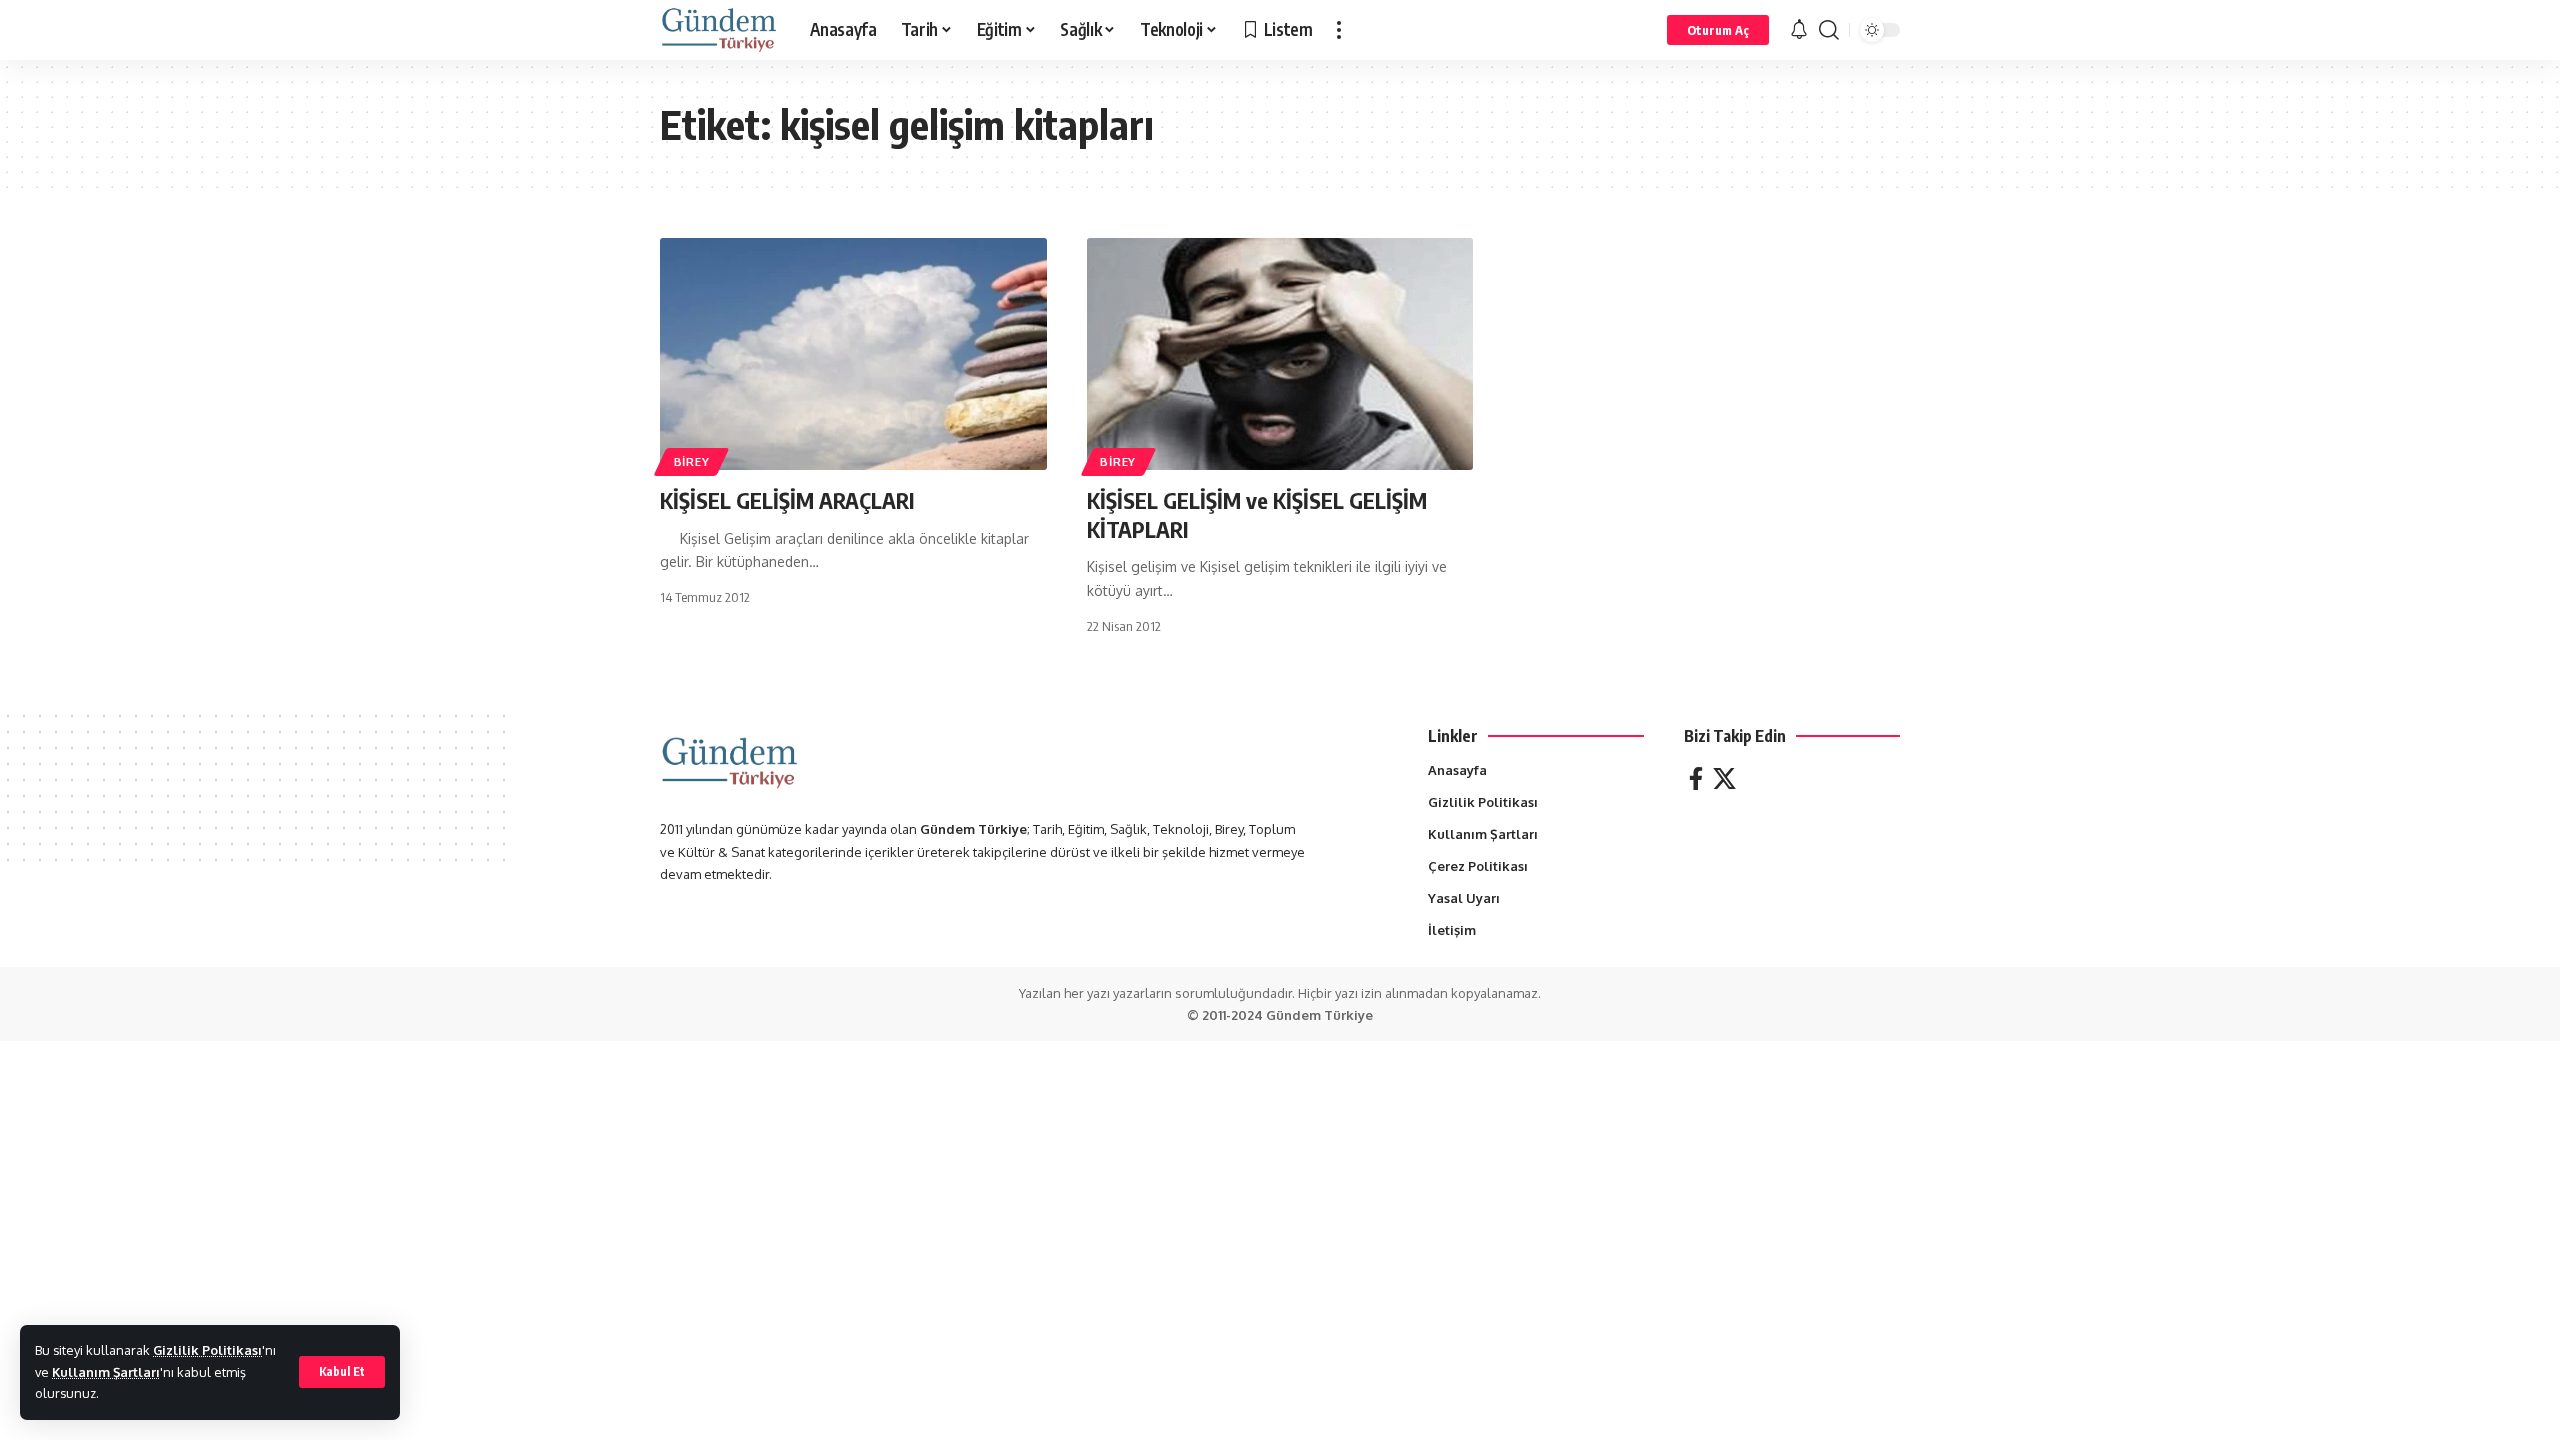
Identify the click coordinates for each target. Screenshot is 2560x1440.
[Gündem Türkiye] (719, 30)
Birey (692, 461)
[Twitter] (1724, 778)
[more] (1339, 30)
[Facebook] (1696, 778)
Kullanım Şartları (106, 1372)
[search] (1829, 30)
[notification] (1799, 30)
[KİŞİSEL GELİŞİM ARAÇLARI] (853, 354)
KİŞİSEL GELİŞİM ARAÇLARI (787, 500)
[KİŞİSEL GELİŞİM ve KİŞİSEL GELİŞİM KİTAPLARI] (1280, 354)
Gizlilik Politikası (207, 1350)
